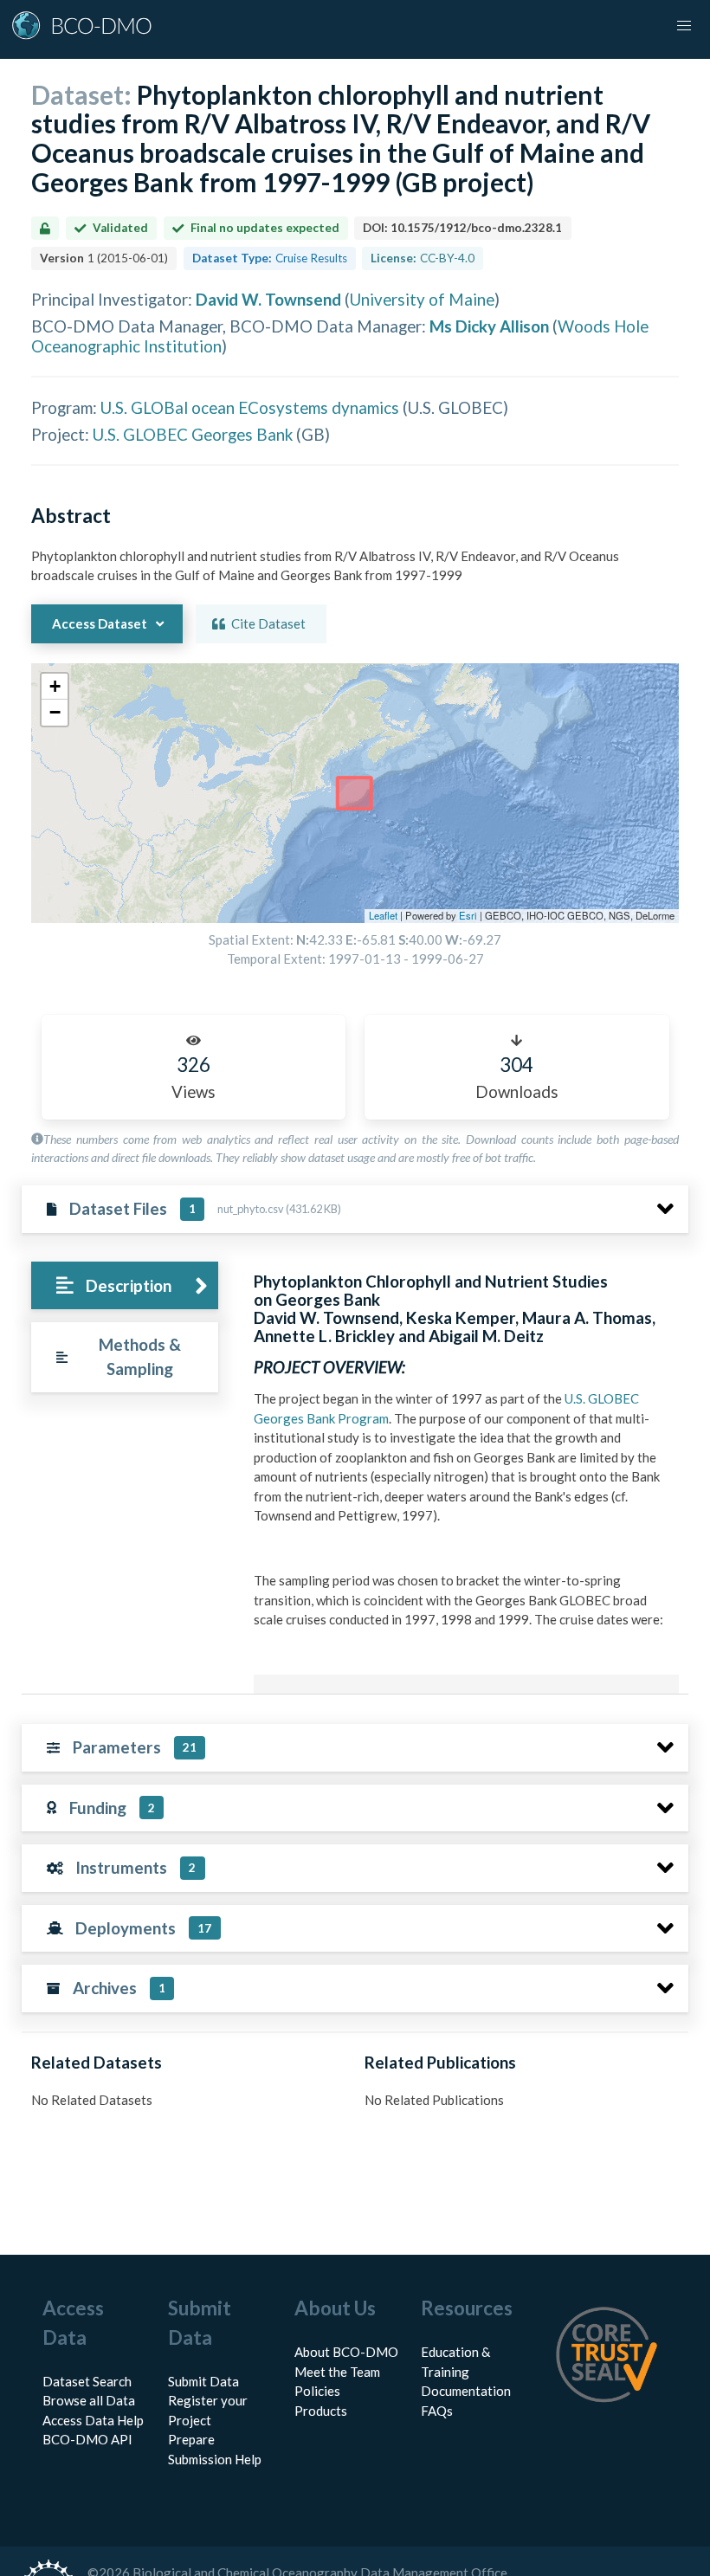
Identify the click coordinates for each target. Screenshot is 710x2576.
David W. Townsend (268, 299)
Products (321, 2411)
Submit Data (203, 2381)
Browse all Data (89, 2400)
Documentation (466, 2391)
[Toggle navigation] (684, 26)
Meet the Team (337, 2372)
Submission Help (215, 2459)
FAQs (437, 2411)
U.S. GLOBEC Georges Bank (193, 434)
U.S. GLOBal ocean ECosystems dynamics (250, 407)
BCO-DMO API (87, 2439)
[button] (55, 687)
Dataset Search (87, 2381)
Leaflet (383, 915)
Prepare (191, 2439)
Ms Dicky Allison (489, 326)
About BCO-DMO (346, 2352)
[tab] (124, 1285)
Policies (317, 2391)
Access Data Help (93, 2420)
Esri (468, 915)
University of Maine (422, 299)
